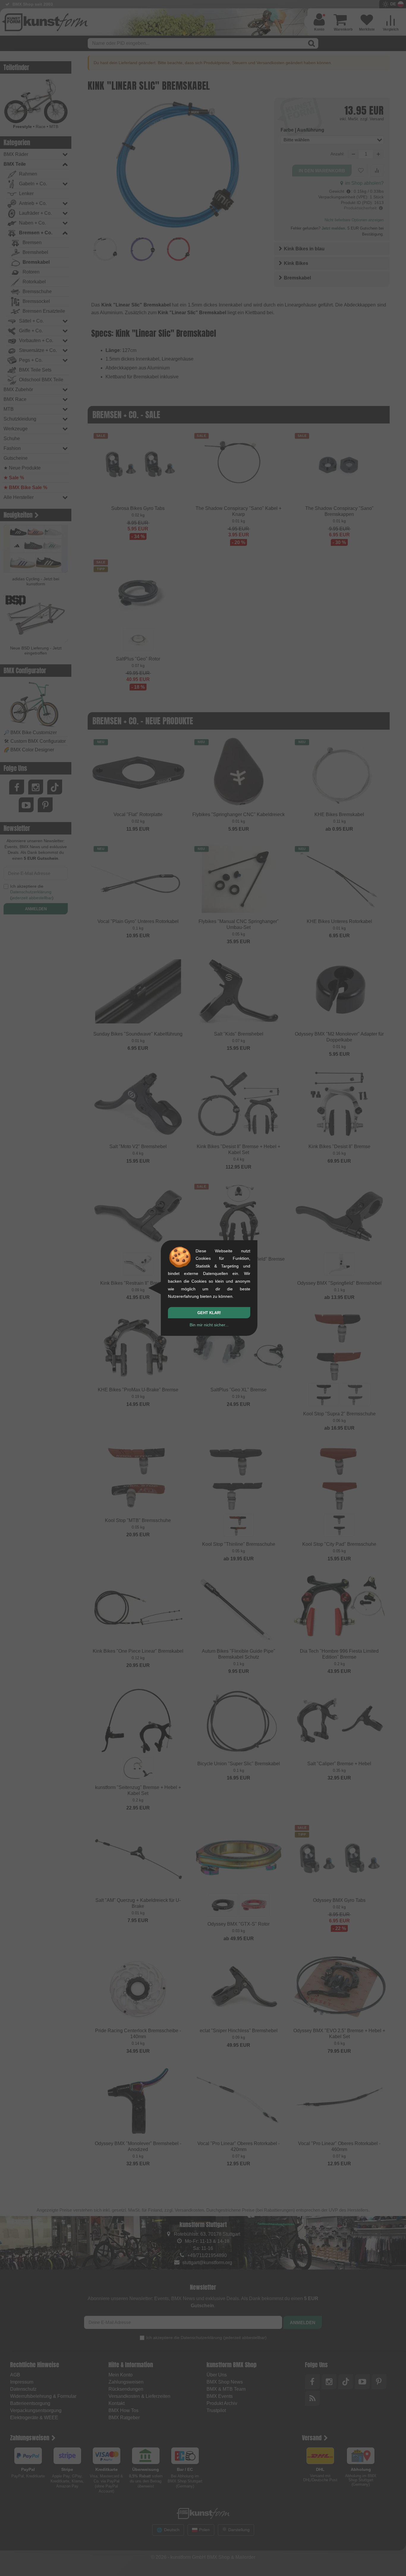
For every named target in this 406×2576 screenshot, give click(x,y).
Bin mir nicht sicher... (209, 1325)
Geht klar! (209, 1313)
